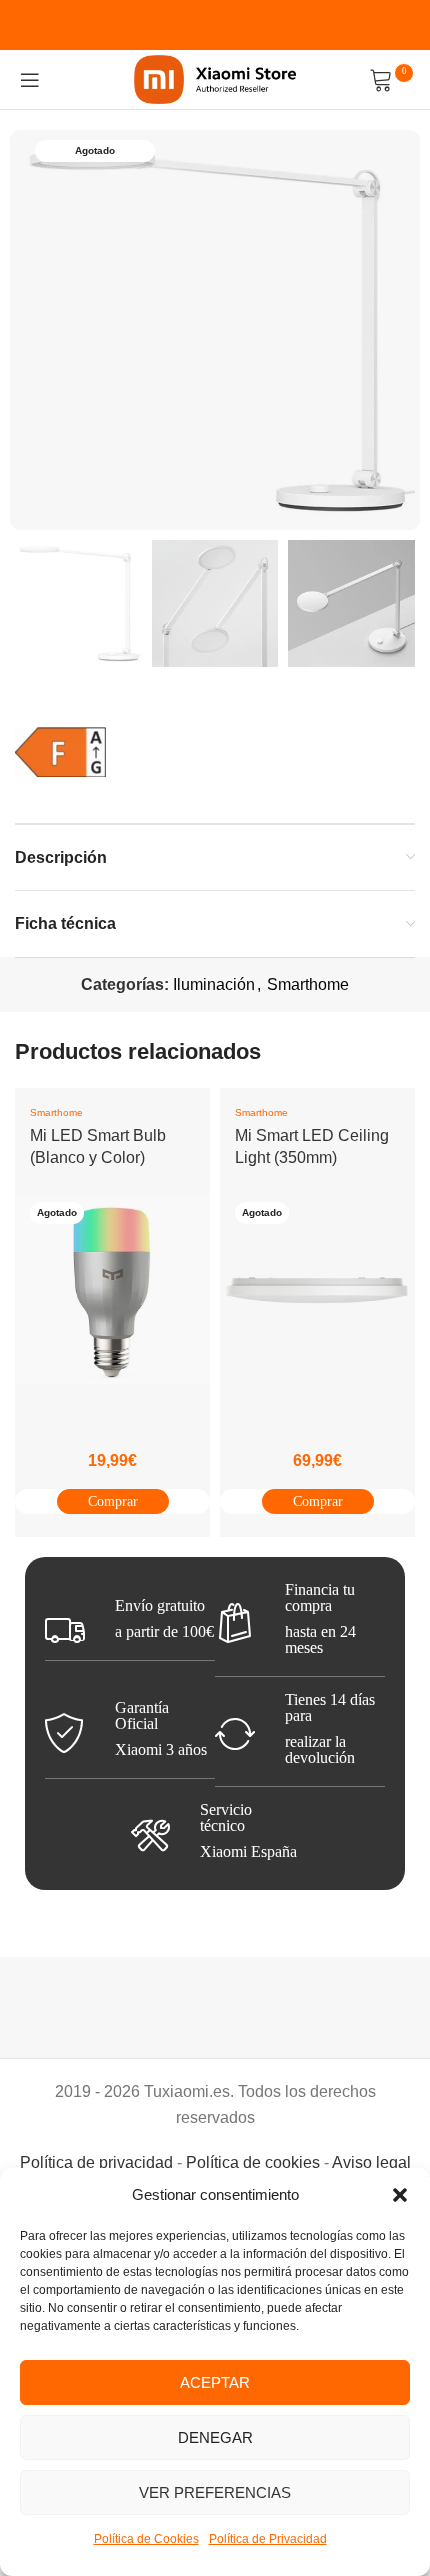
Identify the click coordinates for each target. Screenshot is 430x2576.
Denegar (215, 2438)
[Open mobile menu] (30, 80)
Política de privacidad (96, 2163)
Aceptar (215, 2383)
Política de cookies (253, 2163)
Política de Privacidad (268, 2539)
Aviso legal (371, 2163)
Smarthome (308, 984)
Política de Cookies (146, 2539)
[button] (400, 2195)
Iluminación (214, 984)
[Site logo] (215, 78)
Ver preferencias (215, 2493)
